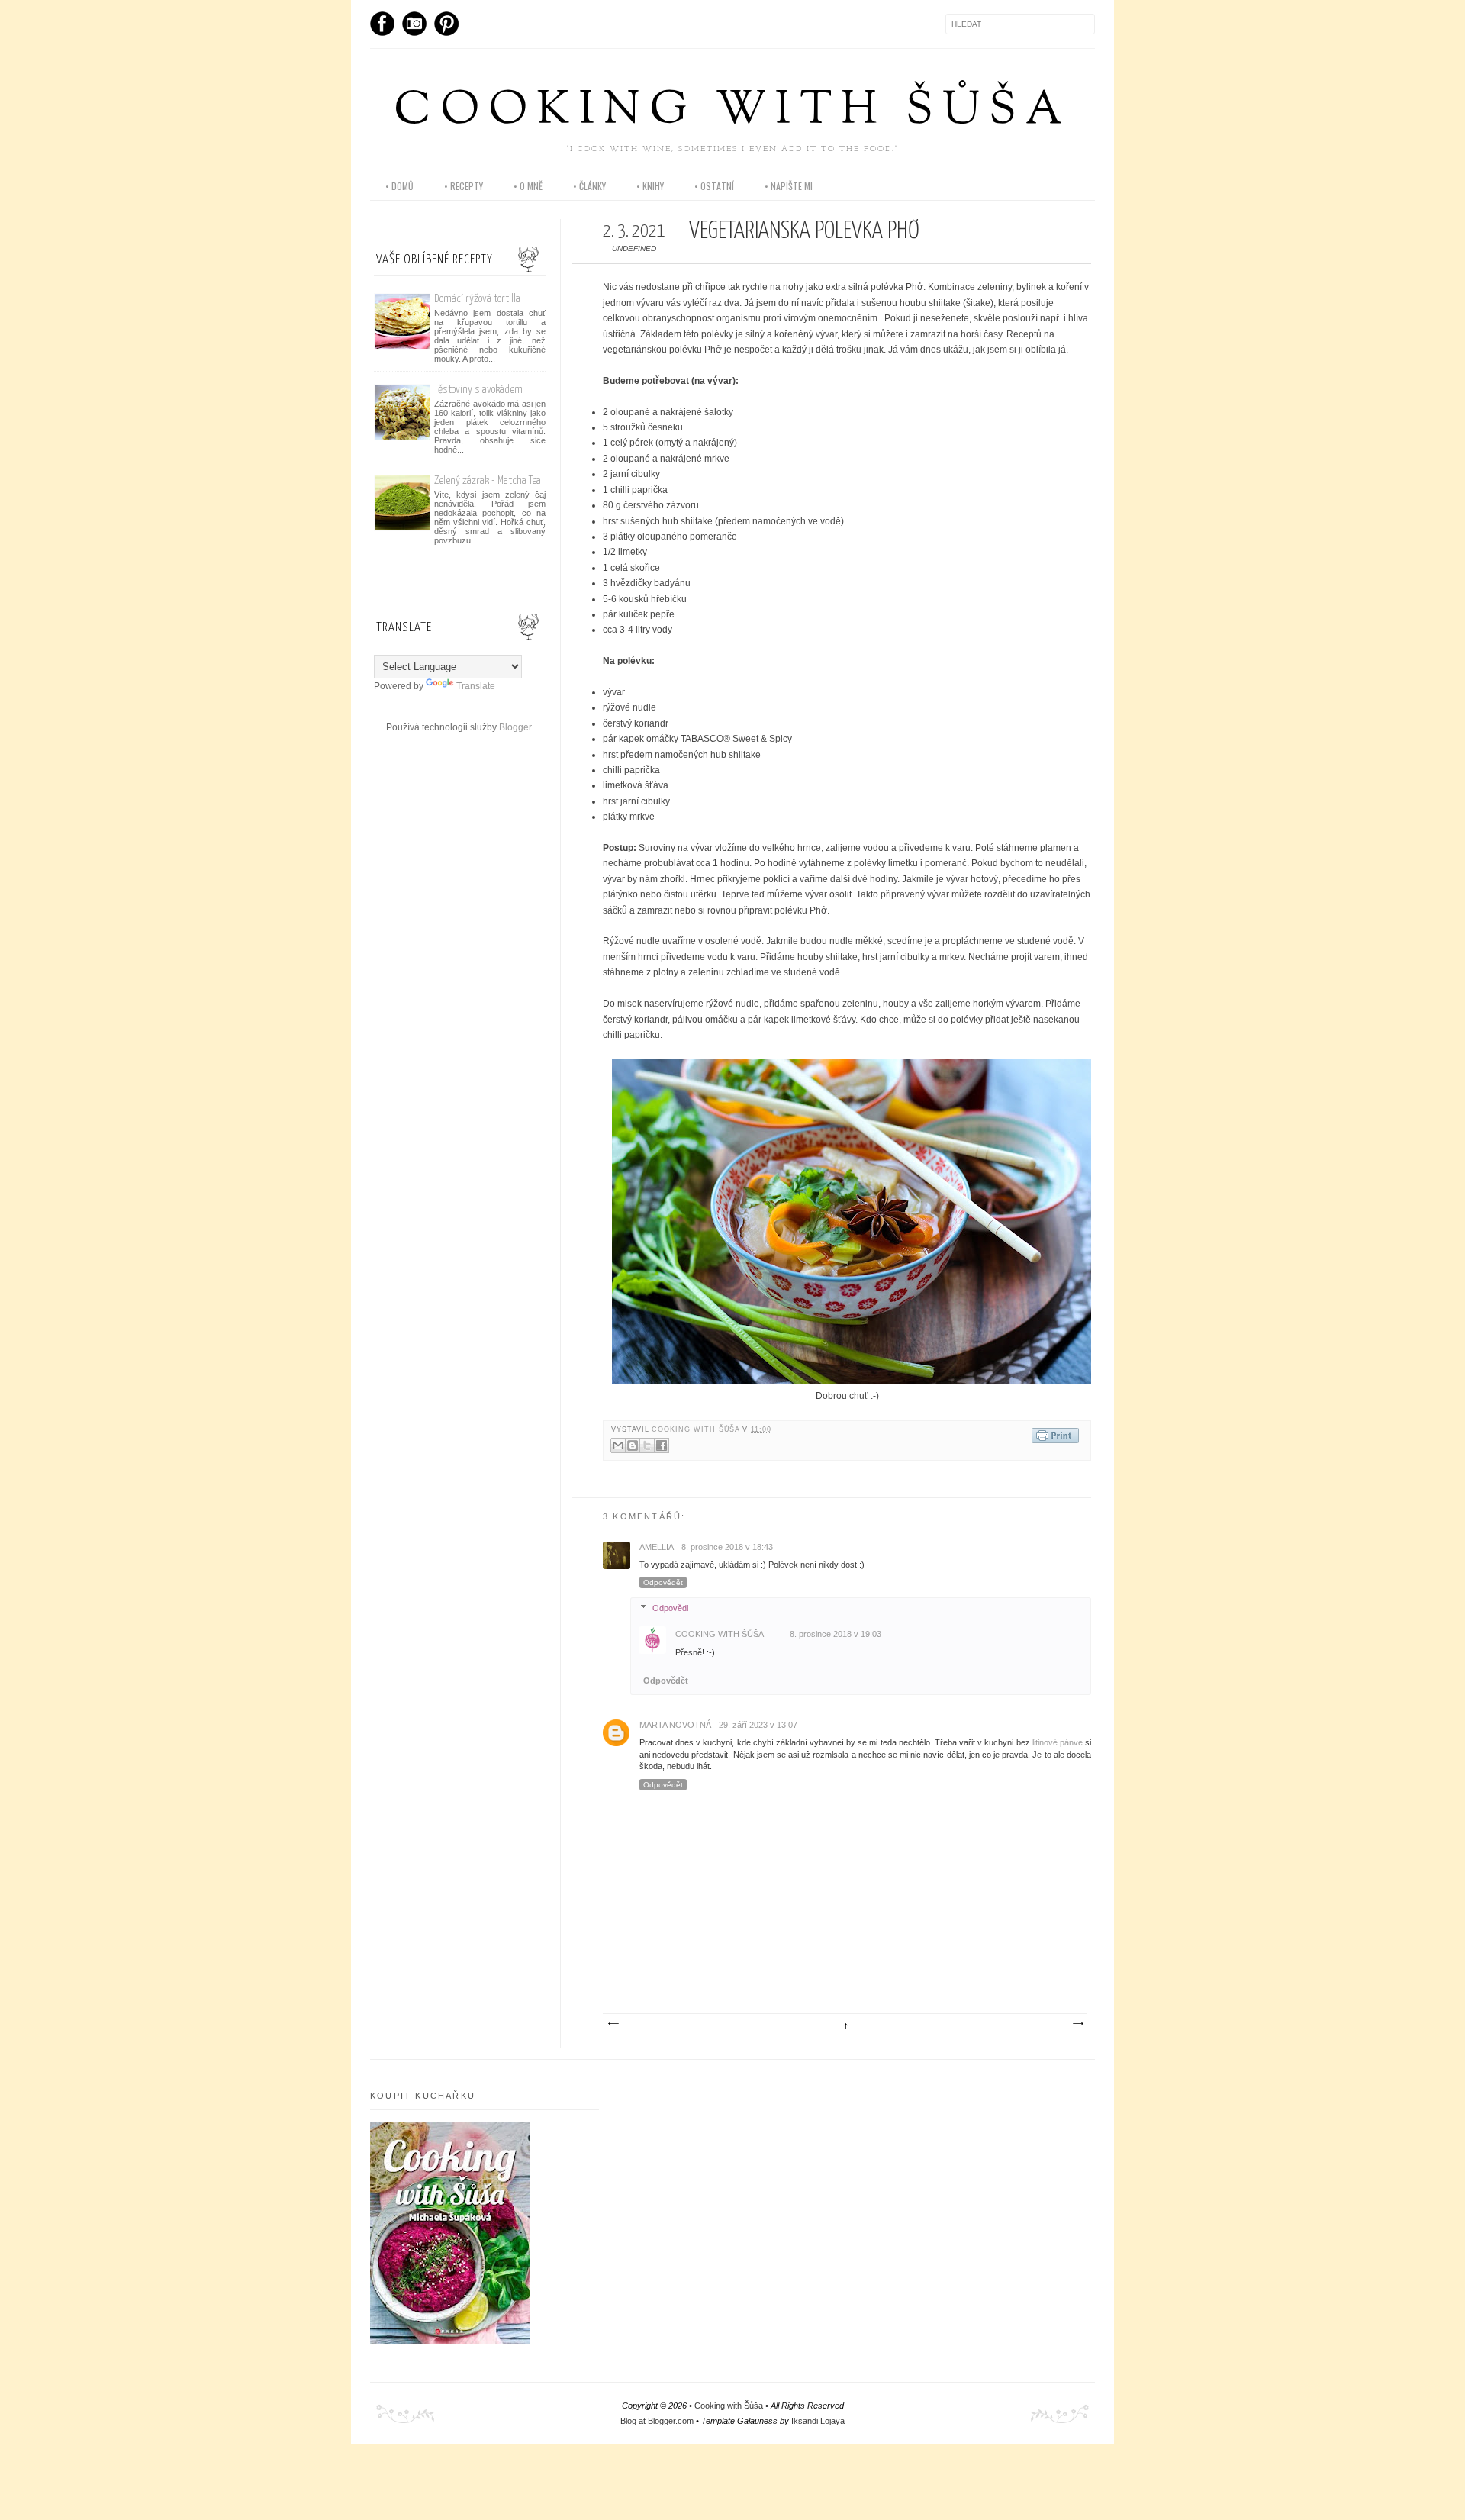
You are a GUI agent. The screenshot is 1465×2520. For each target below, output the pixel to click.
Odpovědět (663, 1582)
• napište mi (789, 186)
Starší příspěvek (1077, 2024)
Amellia (657, 1547)
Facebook (382, 24)
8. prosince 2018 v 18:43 (727, 1547)
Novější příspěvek (613, 2024)
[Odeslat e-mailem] (618, 1445)
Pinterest (446, 24)
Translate (476, 686)
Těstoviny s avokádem (478, 390)
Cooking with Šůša (732, 112)
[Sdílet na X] (647, 1445)
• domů (399, 186)
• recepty (464, 186)
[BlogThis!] (633, 1445)
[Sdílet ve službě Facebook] (662, 1445)
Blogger (515, 727)
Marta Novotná (675, 1725)
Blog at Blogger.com (657, 2421)
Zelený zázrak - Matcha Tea (488, 480)
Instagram (414, 24)
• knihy (650, 186)
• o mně (528, 186)
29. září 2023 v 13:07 (758, 1725)
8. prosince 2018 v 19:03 (836, 1634)
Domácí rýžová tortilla (477, 299)
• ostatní (714, 186)
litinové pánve (1058, 1742)
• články (589, 186)
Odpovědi (670, 1608)
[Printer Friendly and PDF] (1055, 1437)
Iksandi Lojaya (818, 2421)
